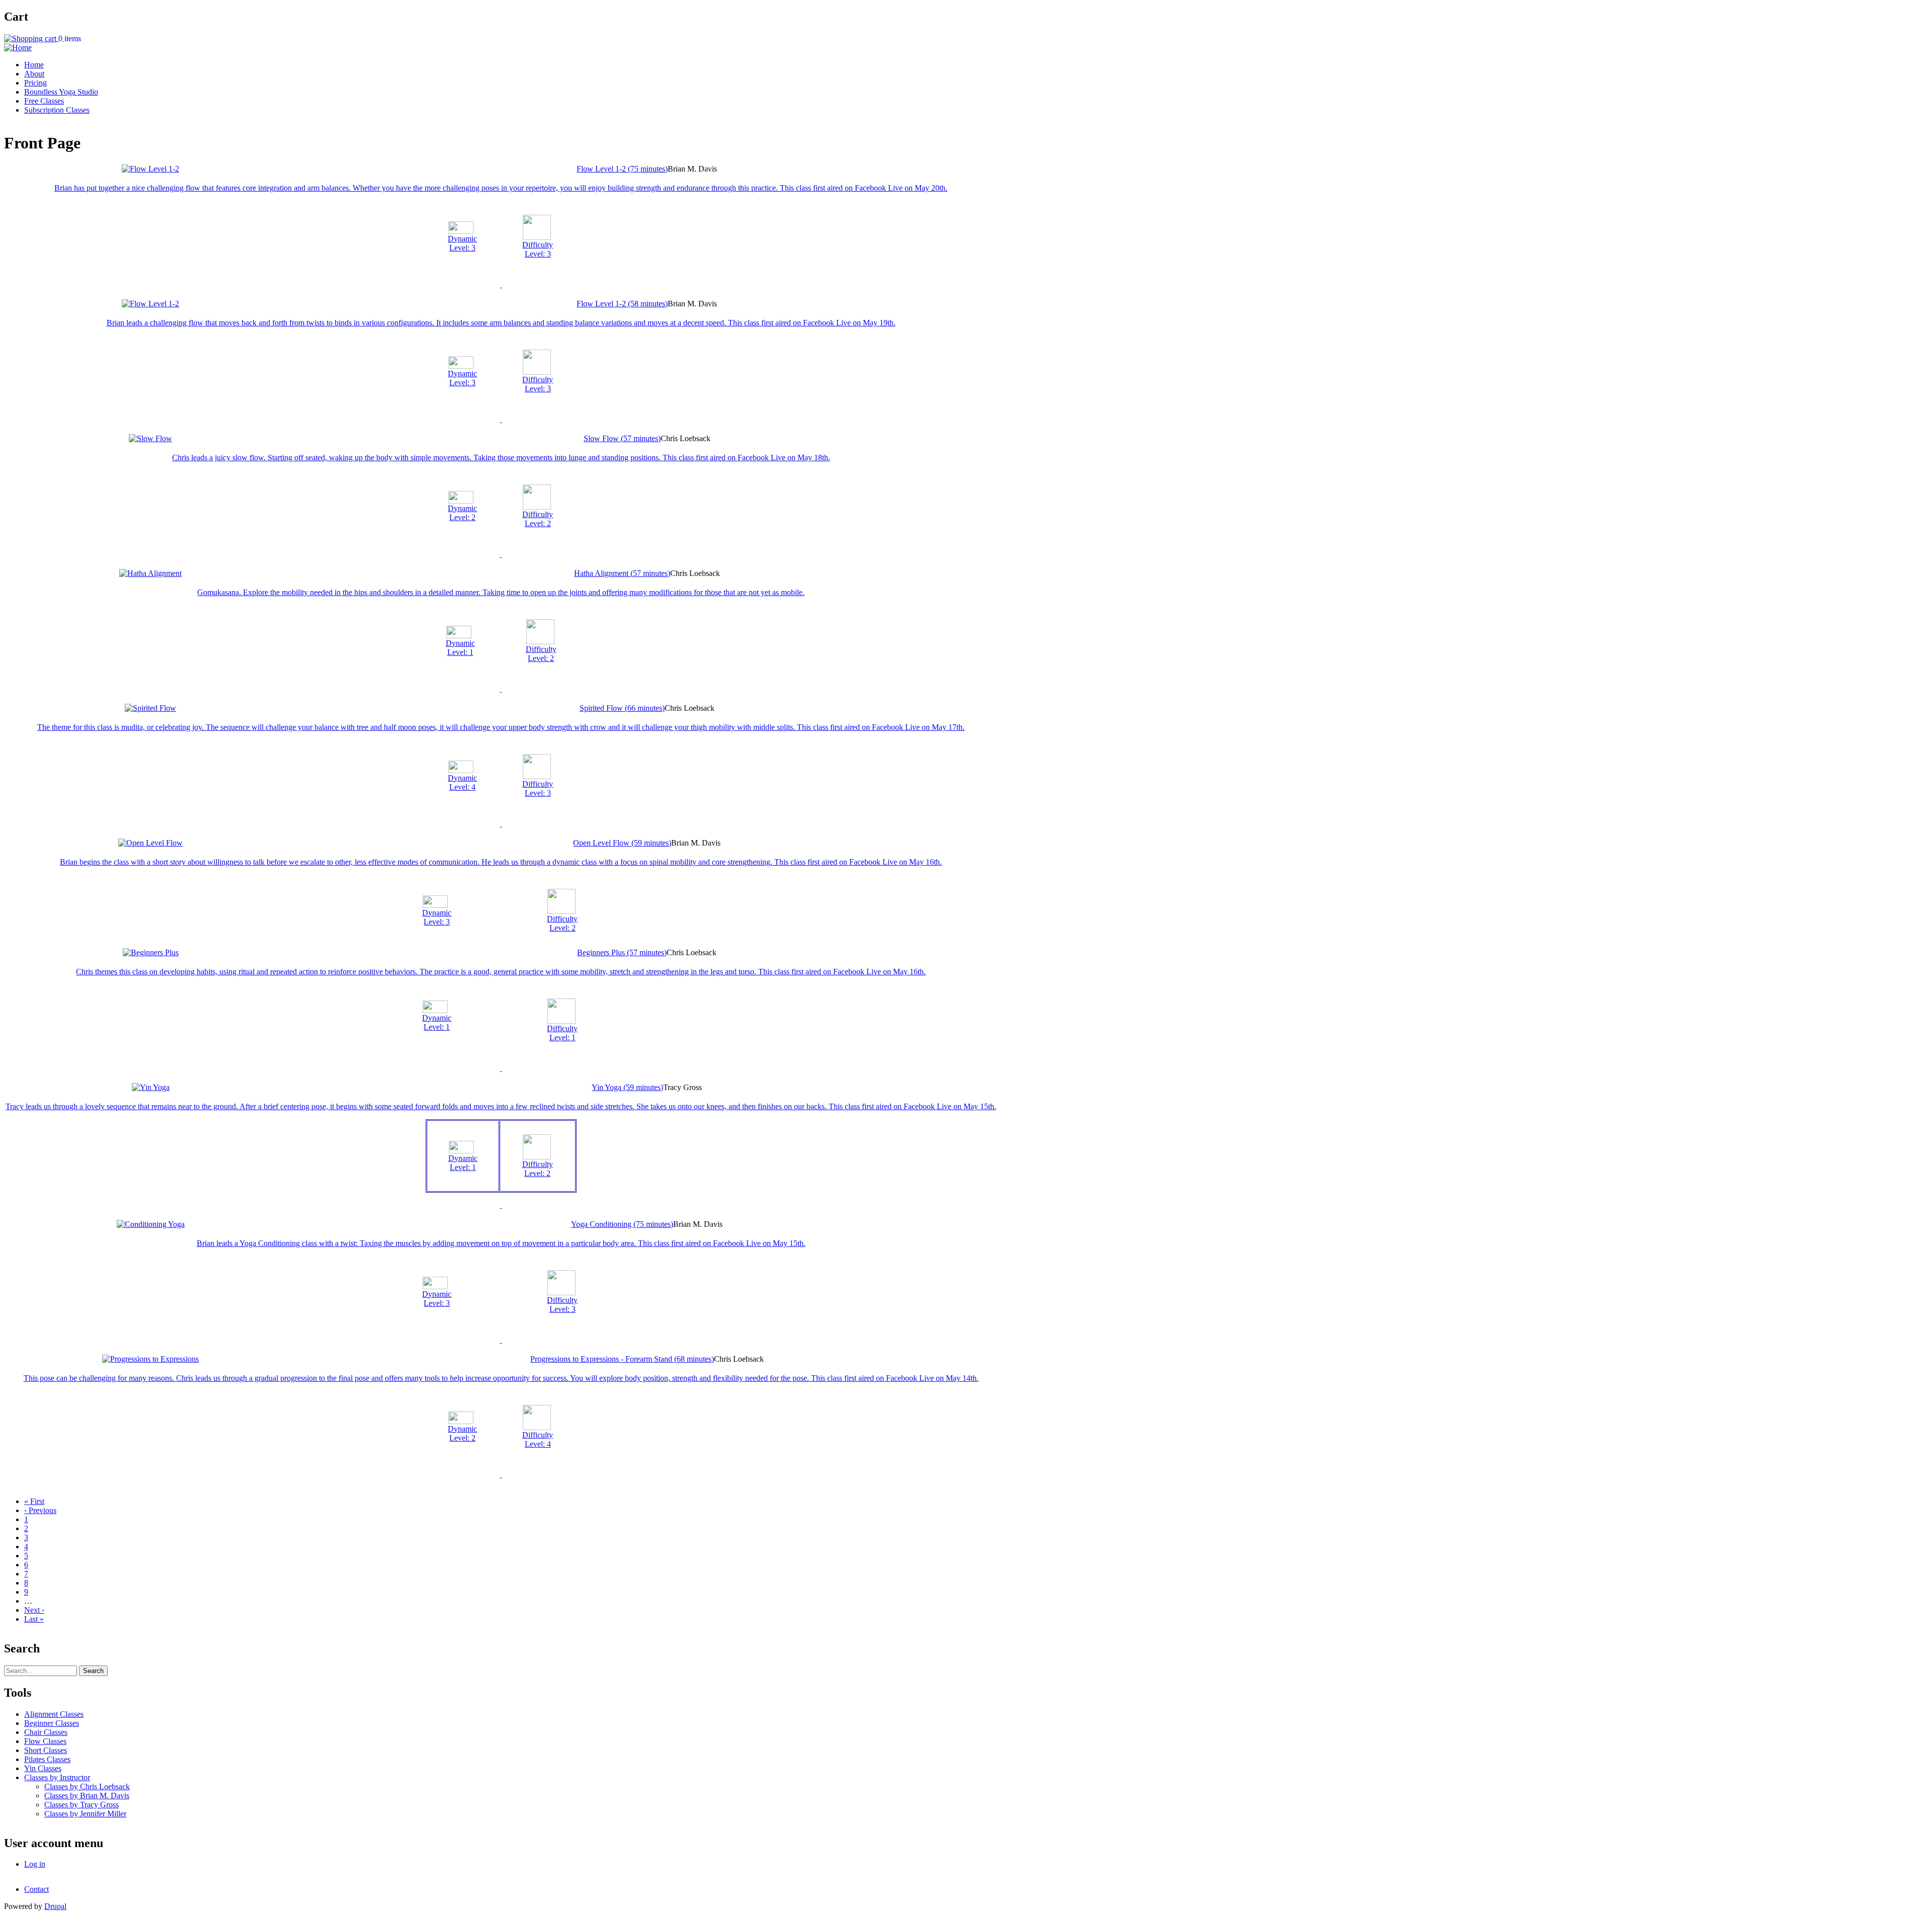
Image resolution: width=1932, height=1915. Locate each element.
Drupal (55, 1906)
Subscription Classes (57, 110)
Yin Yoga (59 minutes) (627, 1087)
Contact (36, 1889)
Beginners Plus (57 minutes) (622, 952)
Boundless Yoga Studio (61, 92)
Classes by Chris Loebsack (87, 1786)
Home (34, 65)
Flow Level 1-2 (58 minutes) (622, 304)
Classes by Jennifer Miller (85, 1814)
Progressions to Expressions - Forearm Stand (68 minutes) (622, 1359)
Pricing (35, 83)
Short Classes (46, 1750)
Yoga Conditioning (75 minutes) (622, 1224)
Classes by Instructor (57, 1777)
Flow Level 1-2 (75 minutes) (622, 169)
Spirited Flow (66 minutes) (622, 708)
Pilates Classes (47, 1759)
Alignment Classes (54, 1714)
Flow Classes (45, 1741)
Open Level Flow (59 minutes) (622, 843)
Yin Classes (43, 1768)
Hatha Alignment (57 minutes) (622, 573)
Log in (35, 1864)
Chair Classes (46, 1732)
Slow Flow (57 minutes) (622, 438)
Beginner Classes (52, 1723)
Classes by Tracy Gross (82, 1805)
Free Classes (44, 101)
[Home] (18, 48)
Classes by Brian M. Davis (87, 1796)
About (34, 74)
